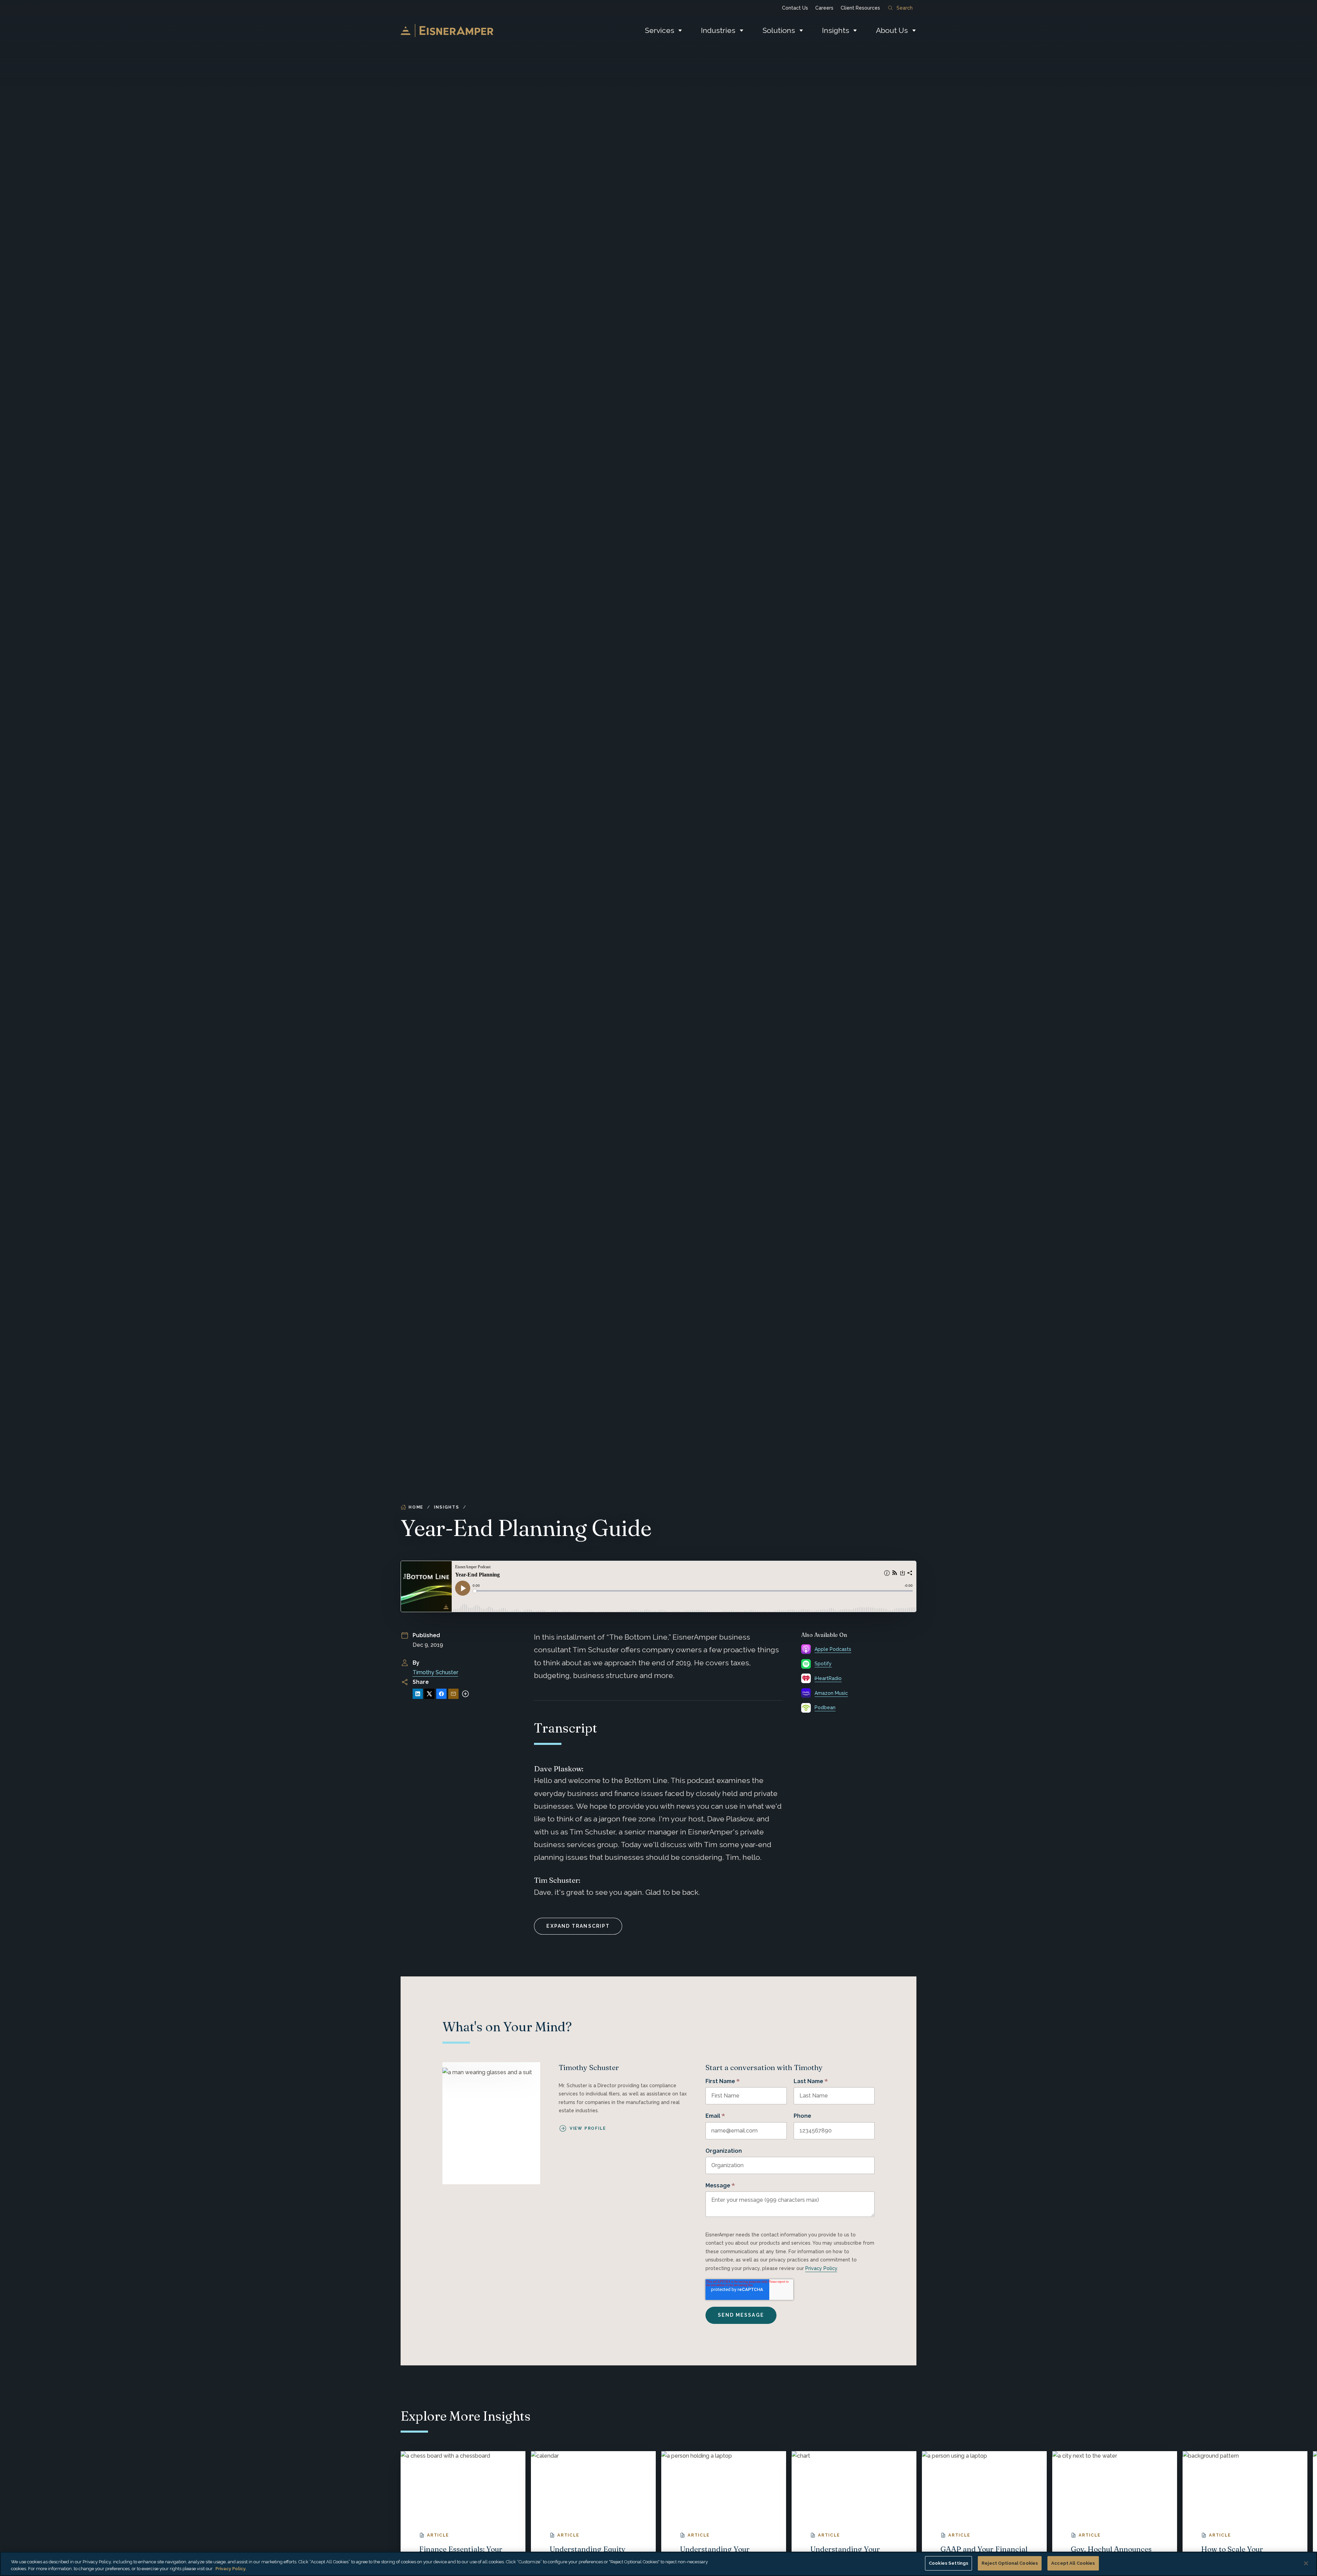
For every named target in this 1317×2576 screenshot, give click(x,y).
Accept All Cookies (1073, 2563)
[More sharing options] (465, 1694)
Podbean (825, 1708)
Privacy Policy (821, 2268)
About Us (892, 30)
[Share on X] (429, 1694)
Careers (824, 8)
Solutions (779, 30)
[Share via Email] (453, 1694)
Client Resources (860, 8)
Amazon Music (831, 1693)
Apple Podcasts (833, 1649)
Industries (718, 30)
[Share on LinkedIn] (418, 1694)
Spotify (823, 1664)
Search (905, 8)
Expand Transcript (578, 1926)
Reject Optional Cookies (1010, 2563)
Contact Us (795, 8)
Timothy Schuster (435, 1672)
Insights (836, 30)
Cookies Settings (948, 2563)
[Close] (1306, 2563)
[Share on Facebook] (441, 1694)
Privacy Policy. (231, 2569)
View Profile (588, 2128)
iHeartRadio (828, 1678)
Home (416, 1507)
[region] (658, 2564)
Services (660, 30)
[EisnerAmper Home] (447, 31)
